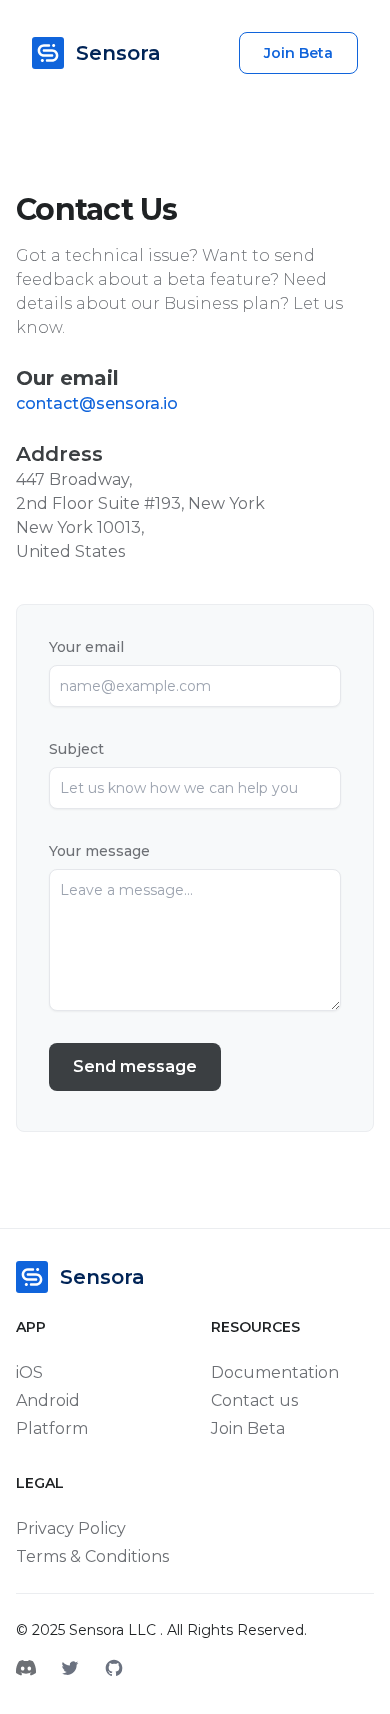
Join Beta (298, 53)
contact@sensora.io (97, 403)
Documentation (275, 1372)
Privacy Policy (71, 1528)
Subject (76, 749)
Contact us (254, 1400)
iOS (29, 1372)
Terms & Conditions (92, 1556)
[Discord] (26, 1670)
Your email (86, 647)
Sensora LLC (114, 1630)
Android (48, 1400)
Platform (52, 1428)
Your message (99, 851)
